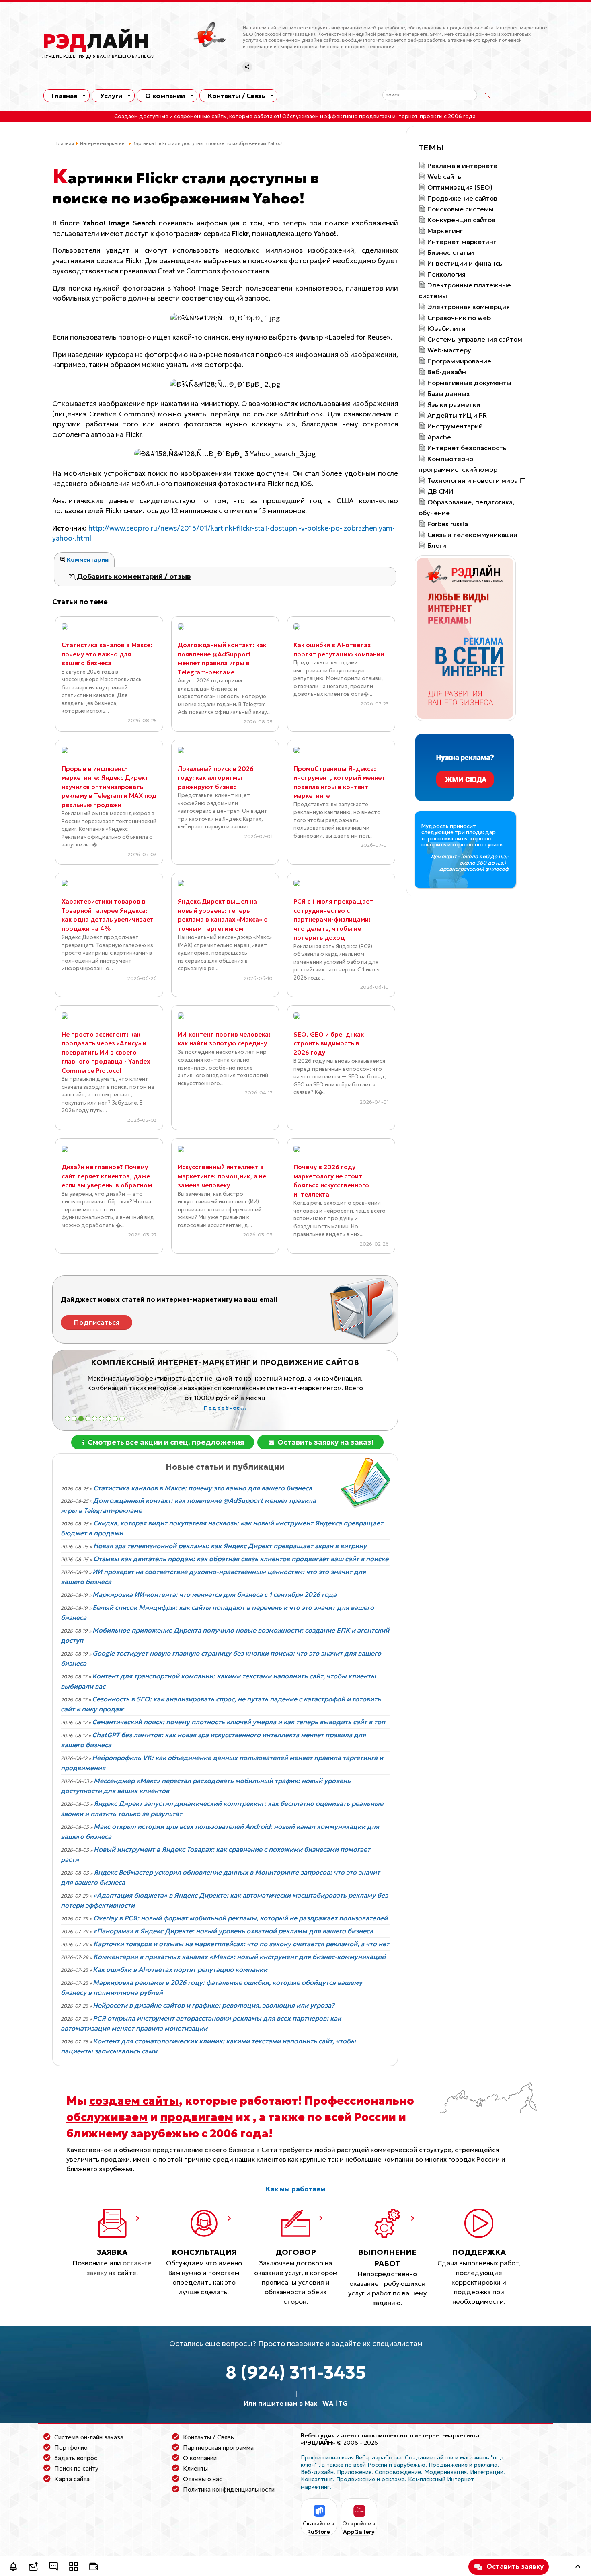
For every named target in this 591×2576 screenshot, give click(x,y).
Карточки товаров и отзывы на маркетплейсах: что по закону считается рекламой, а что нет (241, 1944)
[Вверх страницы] (578, 2568)
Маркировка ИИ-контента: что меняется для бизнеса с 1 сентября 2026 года (214, 1594)
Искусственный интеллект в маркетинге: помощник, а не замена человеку (222, 1176)
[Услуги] (74, 2568)
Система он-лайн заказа (89, 2437)
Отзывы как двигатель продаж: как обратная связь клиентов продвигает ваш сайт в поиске (241, 1559)
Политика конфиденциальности (229, 2489)
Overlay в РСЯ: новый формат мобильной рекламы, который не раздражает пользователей (240, 1918)
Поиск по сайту (76, 2468)
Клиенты (195, 2468)
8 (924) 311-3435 (296, 2372)
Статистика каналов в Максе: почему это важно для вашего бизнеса (107, 654)
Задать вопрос (76, 2458)
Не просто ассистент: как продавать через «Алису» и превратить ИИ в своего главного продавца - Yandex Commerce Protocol (106, 1052)
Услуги (111, 96)
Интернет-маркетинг (103, 143)
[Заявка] (33, 2568)
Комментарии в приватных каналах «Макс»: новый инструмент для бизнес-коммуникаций (239, 1957)
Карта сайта (72, 2479)
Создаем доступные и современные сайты (170, 117)
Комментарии (87, 559)
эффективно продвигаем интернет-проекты (384, 117)
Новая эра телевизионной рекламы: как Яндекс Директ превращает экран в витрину (230, 1546)
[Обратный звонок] (13, 2568)
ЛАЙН (96, 41)
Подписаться (97, 1322)
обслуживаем (107, 2117)
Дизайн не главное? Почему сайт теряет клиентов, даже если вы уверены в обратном (107, 1176)
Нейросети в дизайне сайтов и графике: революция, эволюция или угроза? (214, 2005)
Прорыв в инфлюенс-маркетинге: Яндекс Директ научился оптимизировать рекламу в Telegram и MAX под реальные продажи (109, 787)
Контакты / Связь (236, 96)
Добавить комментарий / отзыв (133, 576)
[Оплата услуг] (94, 2568)
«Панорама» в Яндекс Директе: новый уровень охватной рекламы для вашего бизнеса (233, 1931)
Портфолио (71, 2448)
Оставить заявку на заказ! (325, 1442)
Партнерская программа (218, 2448)
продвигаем (197, 2117)
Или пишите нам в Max (280, 2403)
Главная (65, 96)
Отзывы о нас (203, 2479)
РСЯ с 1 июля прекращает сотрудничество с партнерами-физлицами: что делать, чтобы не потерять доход (333, 919)
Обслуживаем (301, 117)
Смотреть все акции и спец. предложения (165, 1442)
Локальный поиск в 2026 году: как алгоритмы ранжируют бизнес (216, 778)
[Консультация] (53, 2568)
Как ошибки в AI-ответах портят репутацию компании (180, 1969)
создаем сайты (134, 2101)
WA (328, 2403)
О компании (165, 96)
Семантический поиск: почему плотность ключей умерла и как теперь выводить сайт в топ (239, 1722)
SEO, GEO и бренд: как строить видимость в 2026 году (329, 1043)
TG (343, 2403)
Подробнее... (225, 1408)
